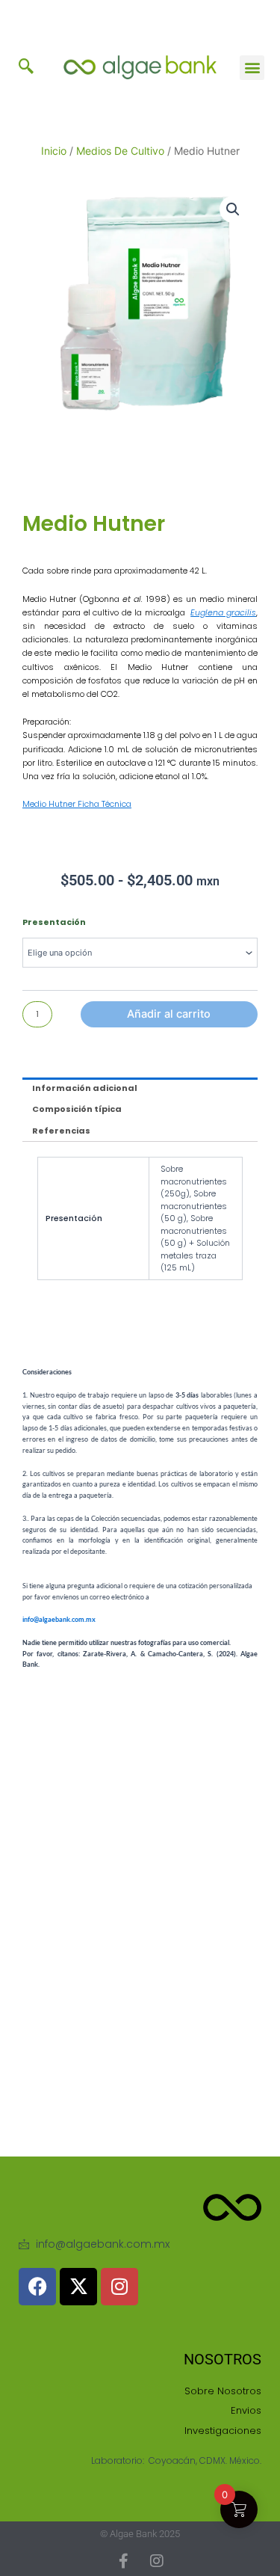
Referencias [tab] (61, 1131)
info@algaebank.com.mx (59, 1619)
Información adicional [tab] (85, 1088)
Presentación (54, 922)
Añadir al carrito (169, 1014)
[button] (26, 67)
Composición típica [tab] (77, 1109)
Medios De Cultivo (120, 151)
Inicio (54, 151)
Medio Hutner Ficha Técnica (77, 804)
